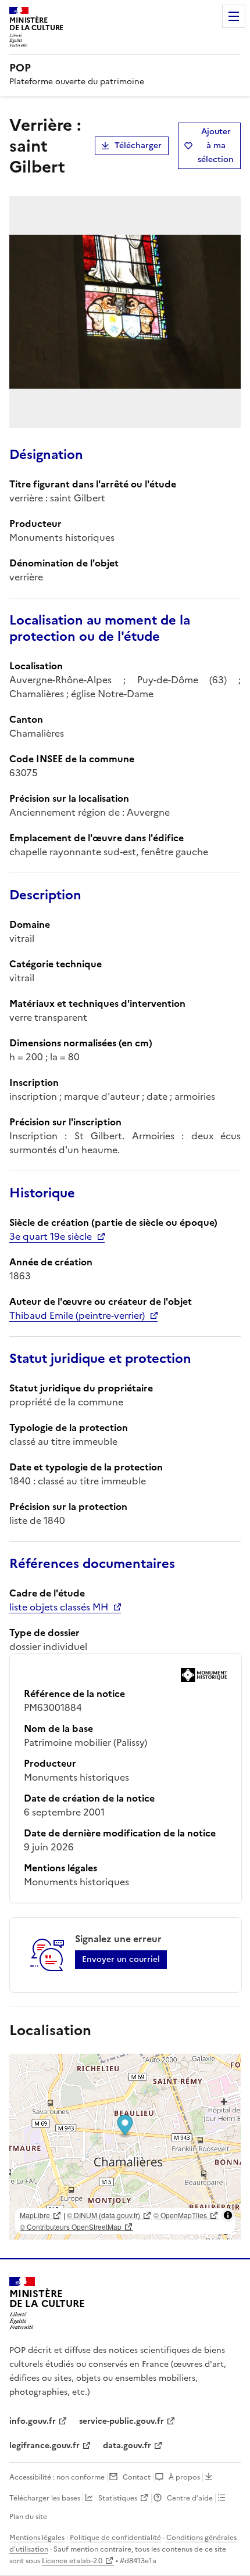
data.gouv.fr (127, 2446)
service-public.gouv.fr (122, 2421)
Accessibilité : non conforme (57, 2477)
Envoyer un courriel (121, 1959)
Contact (137, 2477)
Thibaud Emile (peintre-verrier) (77, 1315)
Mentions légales (37, 2538)
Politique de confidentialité (115, 2538)
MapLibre (35, 2215)
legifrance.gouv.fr (44, 2446)
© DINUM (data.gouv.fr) (103, 2215)
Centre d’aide (190, 2498)
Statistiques (118, 2498)
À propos (184, 2477)
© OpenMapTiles (180, 2215)
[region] (125, 2147)
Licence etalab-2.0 (72, 2561)
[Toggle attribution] (228, 2215)
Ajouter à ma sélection (216, 146)
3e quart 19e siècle (51, 1236)
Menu (234, 16)
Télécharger (138, 146)
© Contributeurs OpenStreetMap (71, 2227)
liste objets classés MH (59, 1607)
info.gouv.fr (33, 2421)
